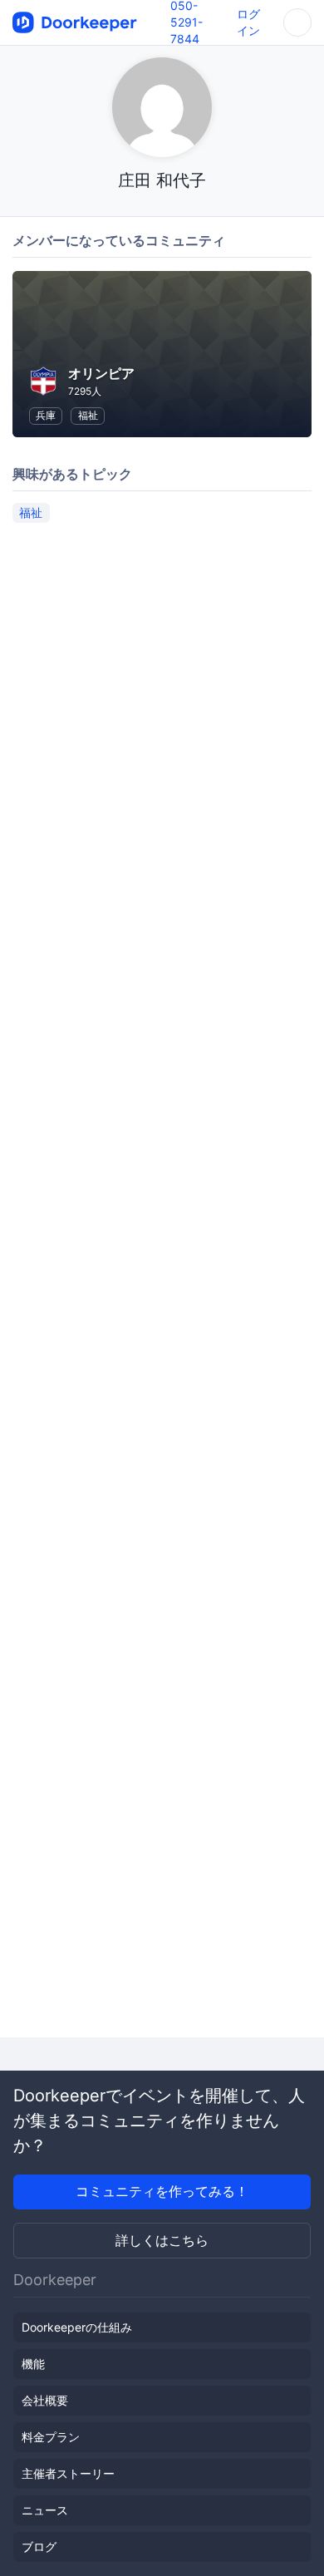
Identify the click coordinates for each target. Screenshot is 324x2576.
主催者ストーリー (68, 2473)
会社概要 (45, 2400)
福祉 (88, 415)
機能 (33, 2364)
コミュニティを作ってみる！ (162, 2191)
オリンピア (101, 373)
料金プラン (51, 2437)
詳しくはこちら (162, 2240)
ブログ (39, 2546)
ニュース (45, 2510)
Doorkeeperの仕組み (77, 2327)
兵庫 (46, 415)
